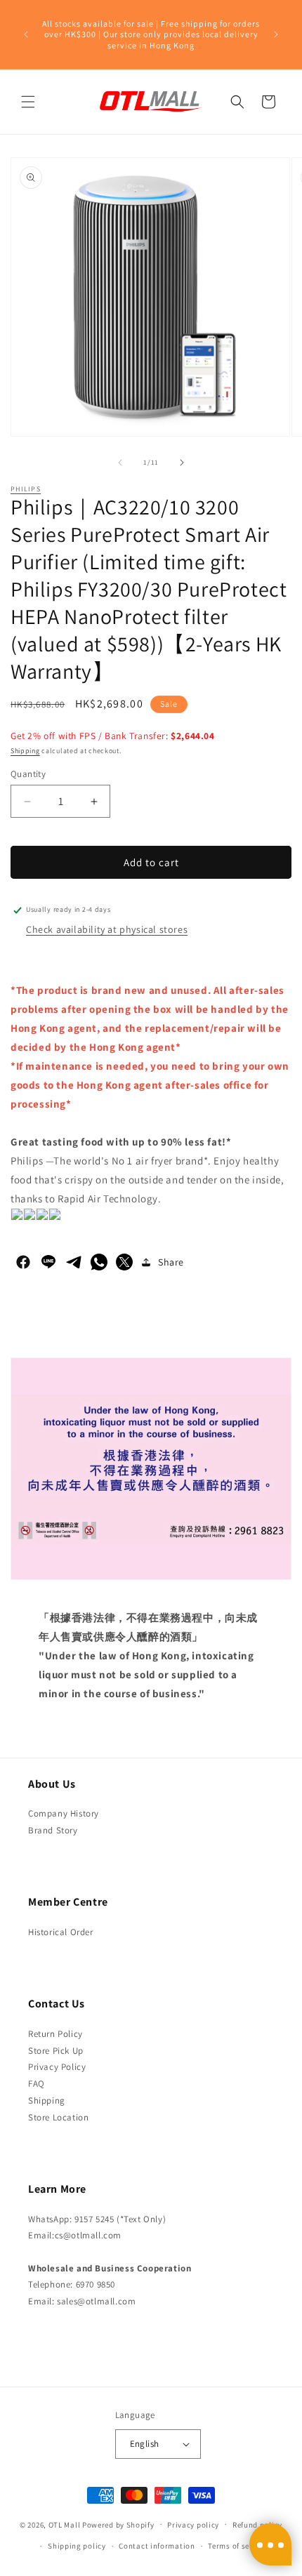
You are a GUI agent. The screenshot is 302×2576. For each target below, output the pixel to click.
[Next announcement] (276, 34)
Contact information (157, 2546)
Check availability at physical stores (107, 929)
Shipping (25, 751)
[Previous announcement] (26, 34)
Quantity (28, 774)
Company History (64, 1813)
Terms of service (237, 2546)
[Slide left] (120, 463)
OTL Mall (65, 2524)
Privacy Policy (57, 2067)
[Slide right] (182, 463)
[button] (28, 102)
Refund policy (257, 2525)
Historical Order (61, 1932)
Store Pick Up (56, 2051)
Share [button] (171, 1262)
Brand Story (53, 1830)
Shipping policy (77, 2546)
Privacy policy (193, 2525)
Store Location (58, 2117)
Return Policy (55, 2034)
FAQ (37, 2084)
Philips (26, 489)
